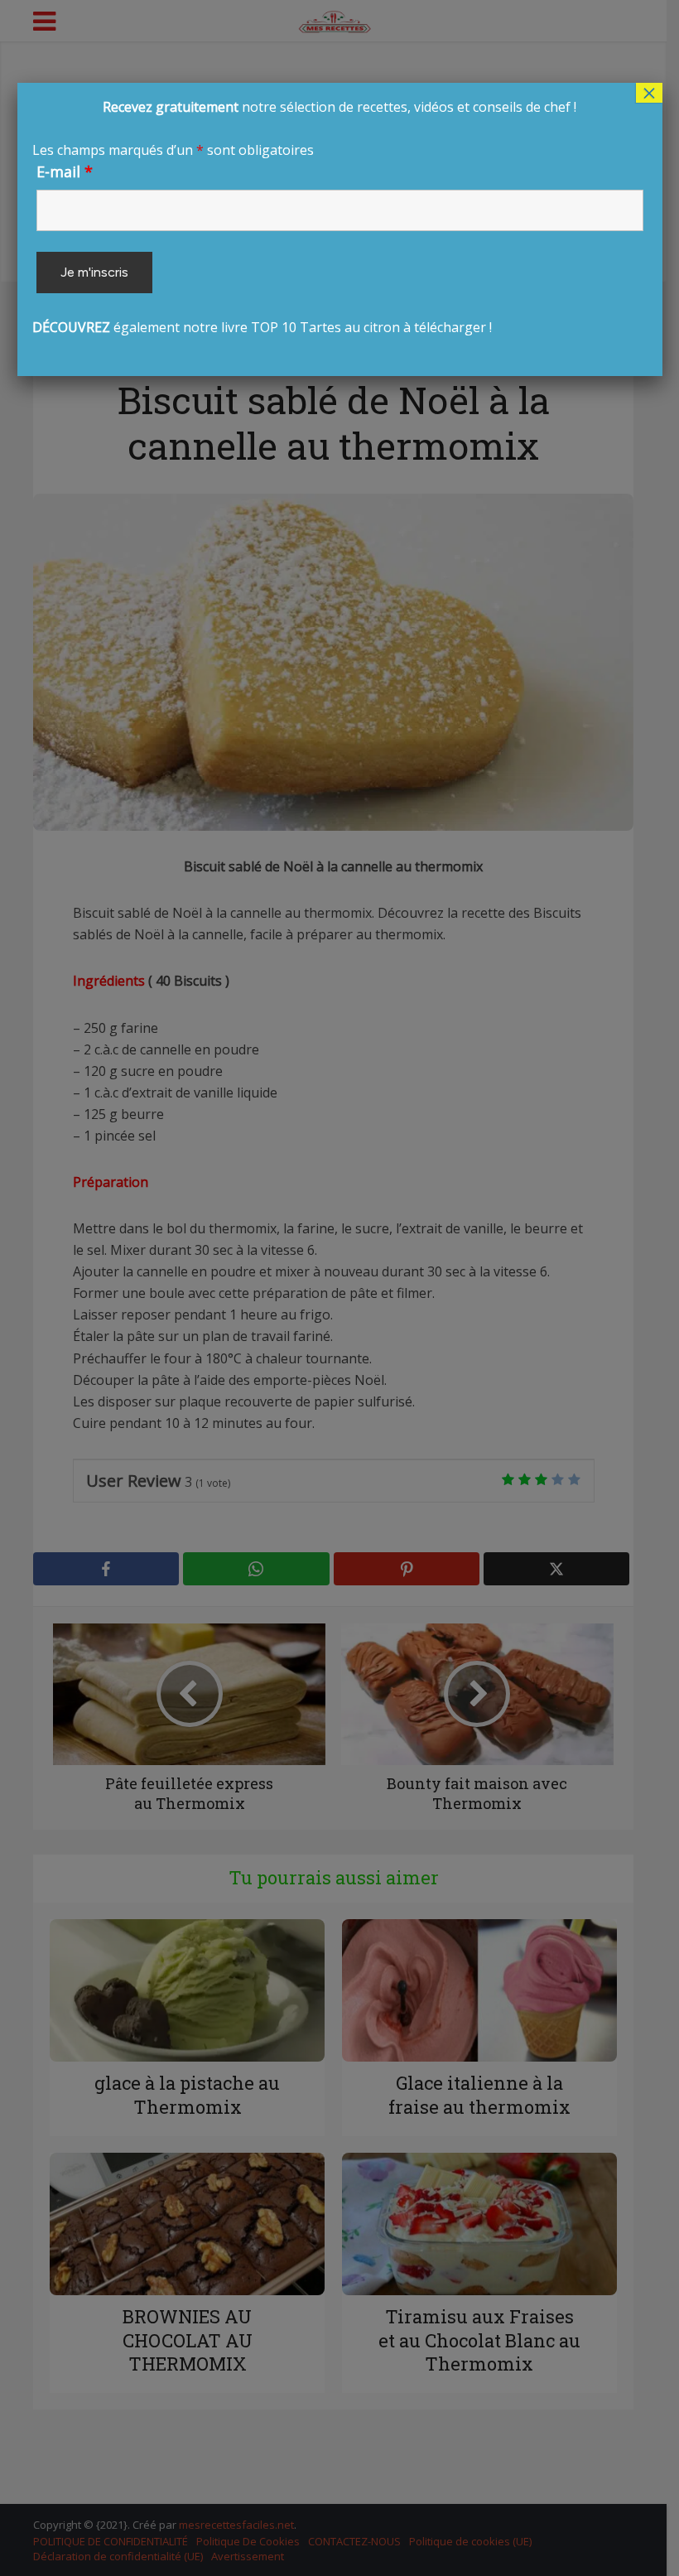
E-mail (65, 171)
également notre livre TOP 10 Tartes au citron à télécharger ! (305, 217)
